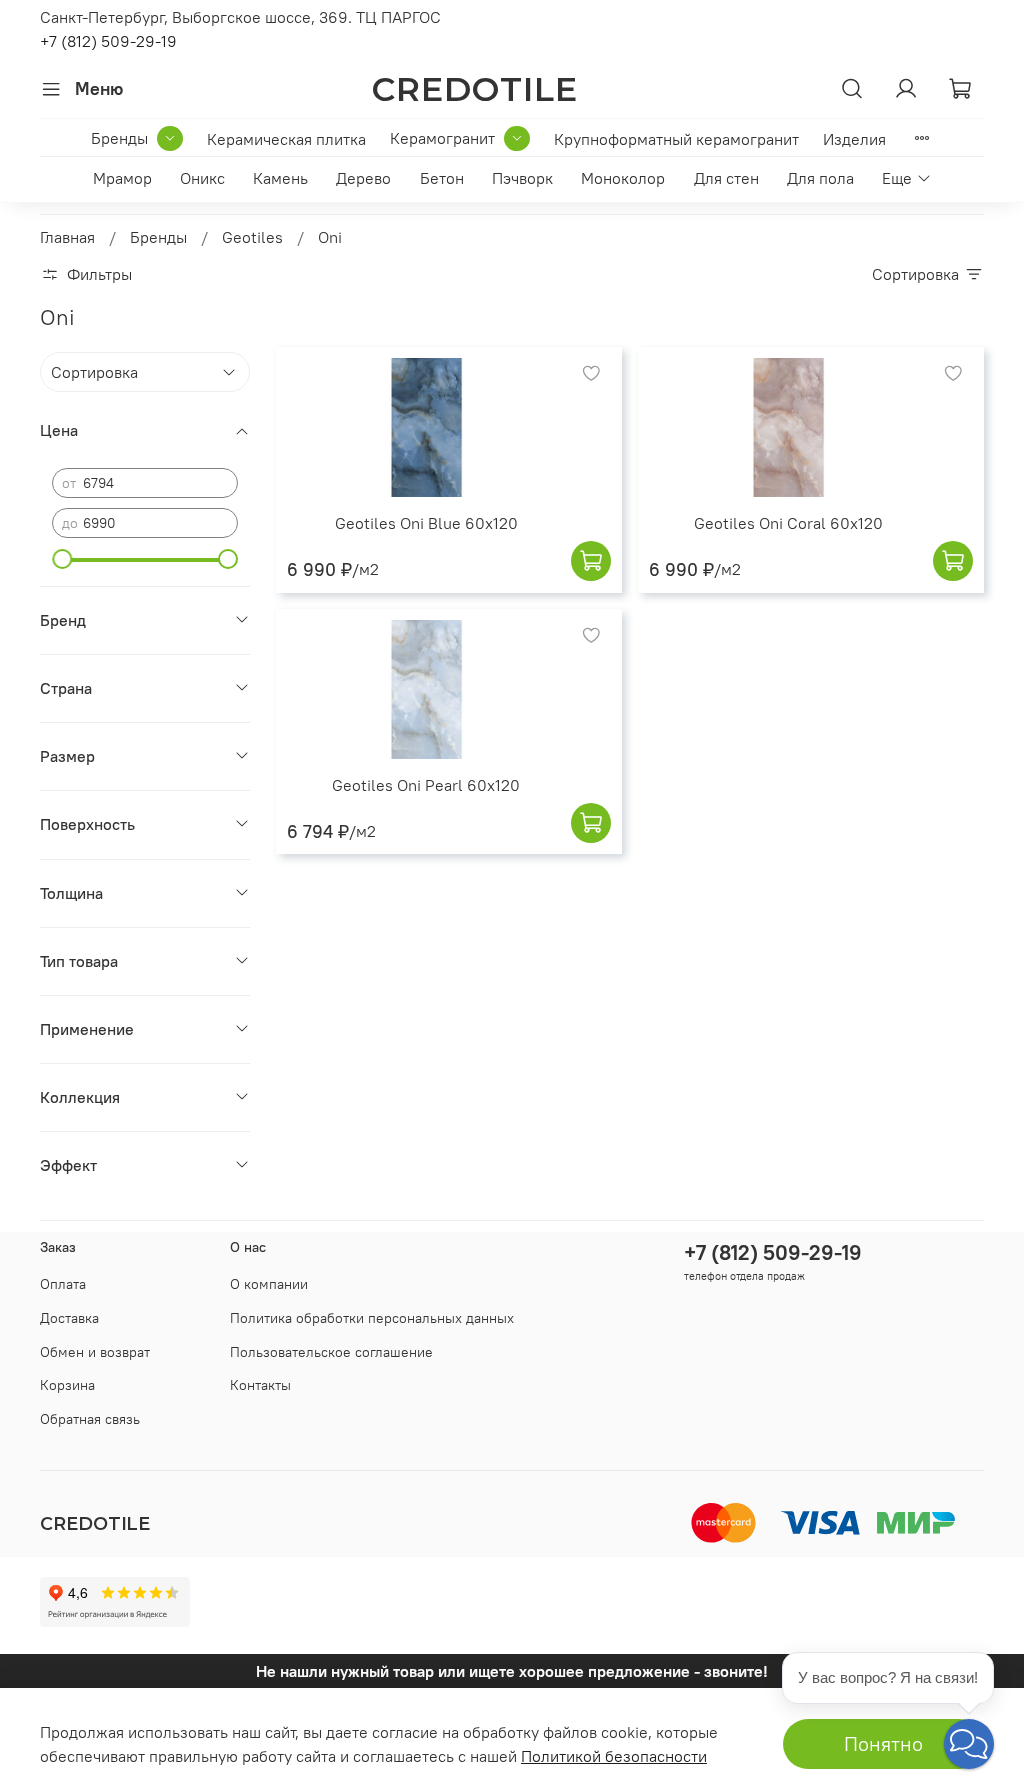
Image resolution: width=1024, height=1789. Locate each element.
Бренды (119, 138)
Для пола (820, 178)
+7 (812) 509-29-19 (108, 41)
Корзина (67, 1385)
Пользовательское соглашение (331, 1352)
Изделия (854, 139)
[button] (969, 1744)
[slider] (62, 559)
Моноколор (623, 178)
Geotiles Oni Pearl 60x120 (426, 785)
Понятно (883, 1743)
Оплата (63, 1284)
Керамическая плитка (286, 139)
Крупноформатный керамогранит (676, 139)
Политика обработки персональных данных (372, 1318)
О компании (269, 1284)
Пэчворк (522, 178)
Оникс (202, 178)
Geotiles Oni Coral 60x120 (788, 523)
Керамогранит (442, 138)
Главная (67, 237)
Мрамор (122, 178)
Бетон (442, 178)
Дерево (363, 178)
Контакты (260, 1385)
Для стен (726, 178)
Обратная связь (90, 1419)
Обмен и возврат (95, 1352)
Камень (280, 178)
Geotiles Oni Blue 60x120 (426, 523)
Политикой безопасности (614, 1756)
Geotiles (252, 237)
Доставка (69, 1318)
